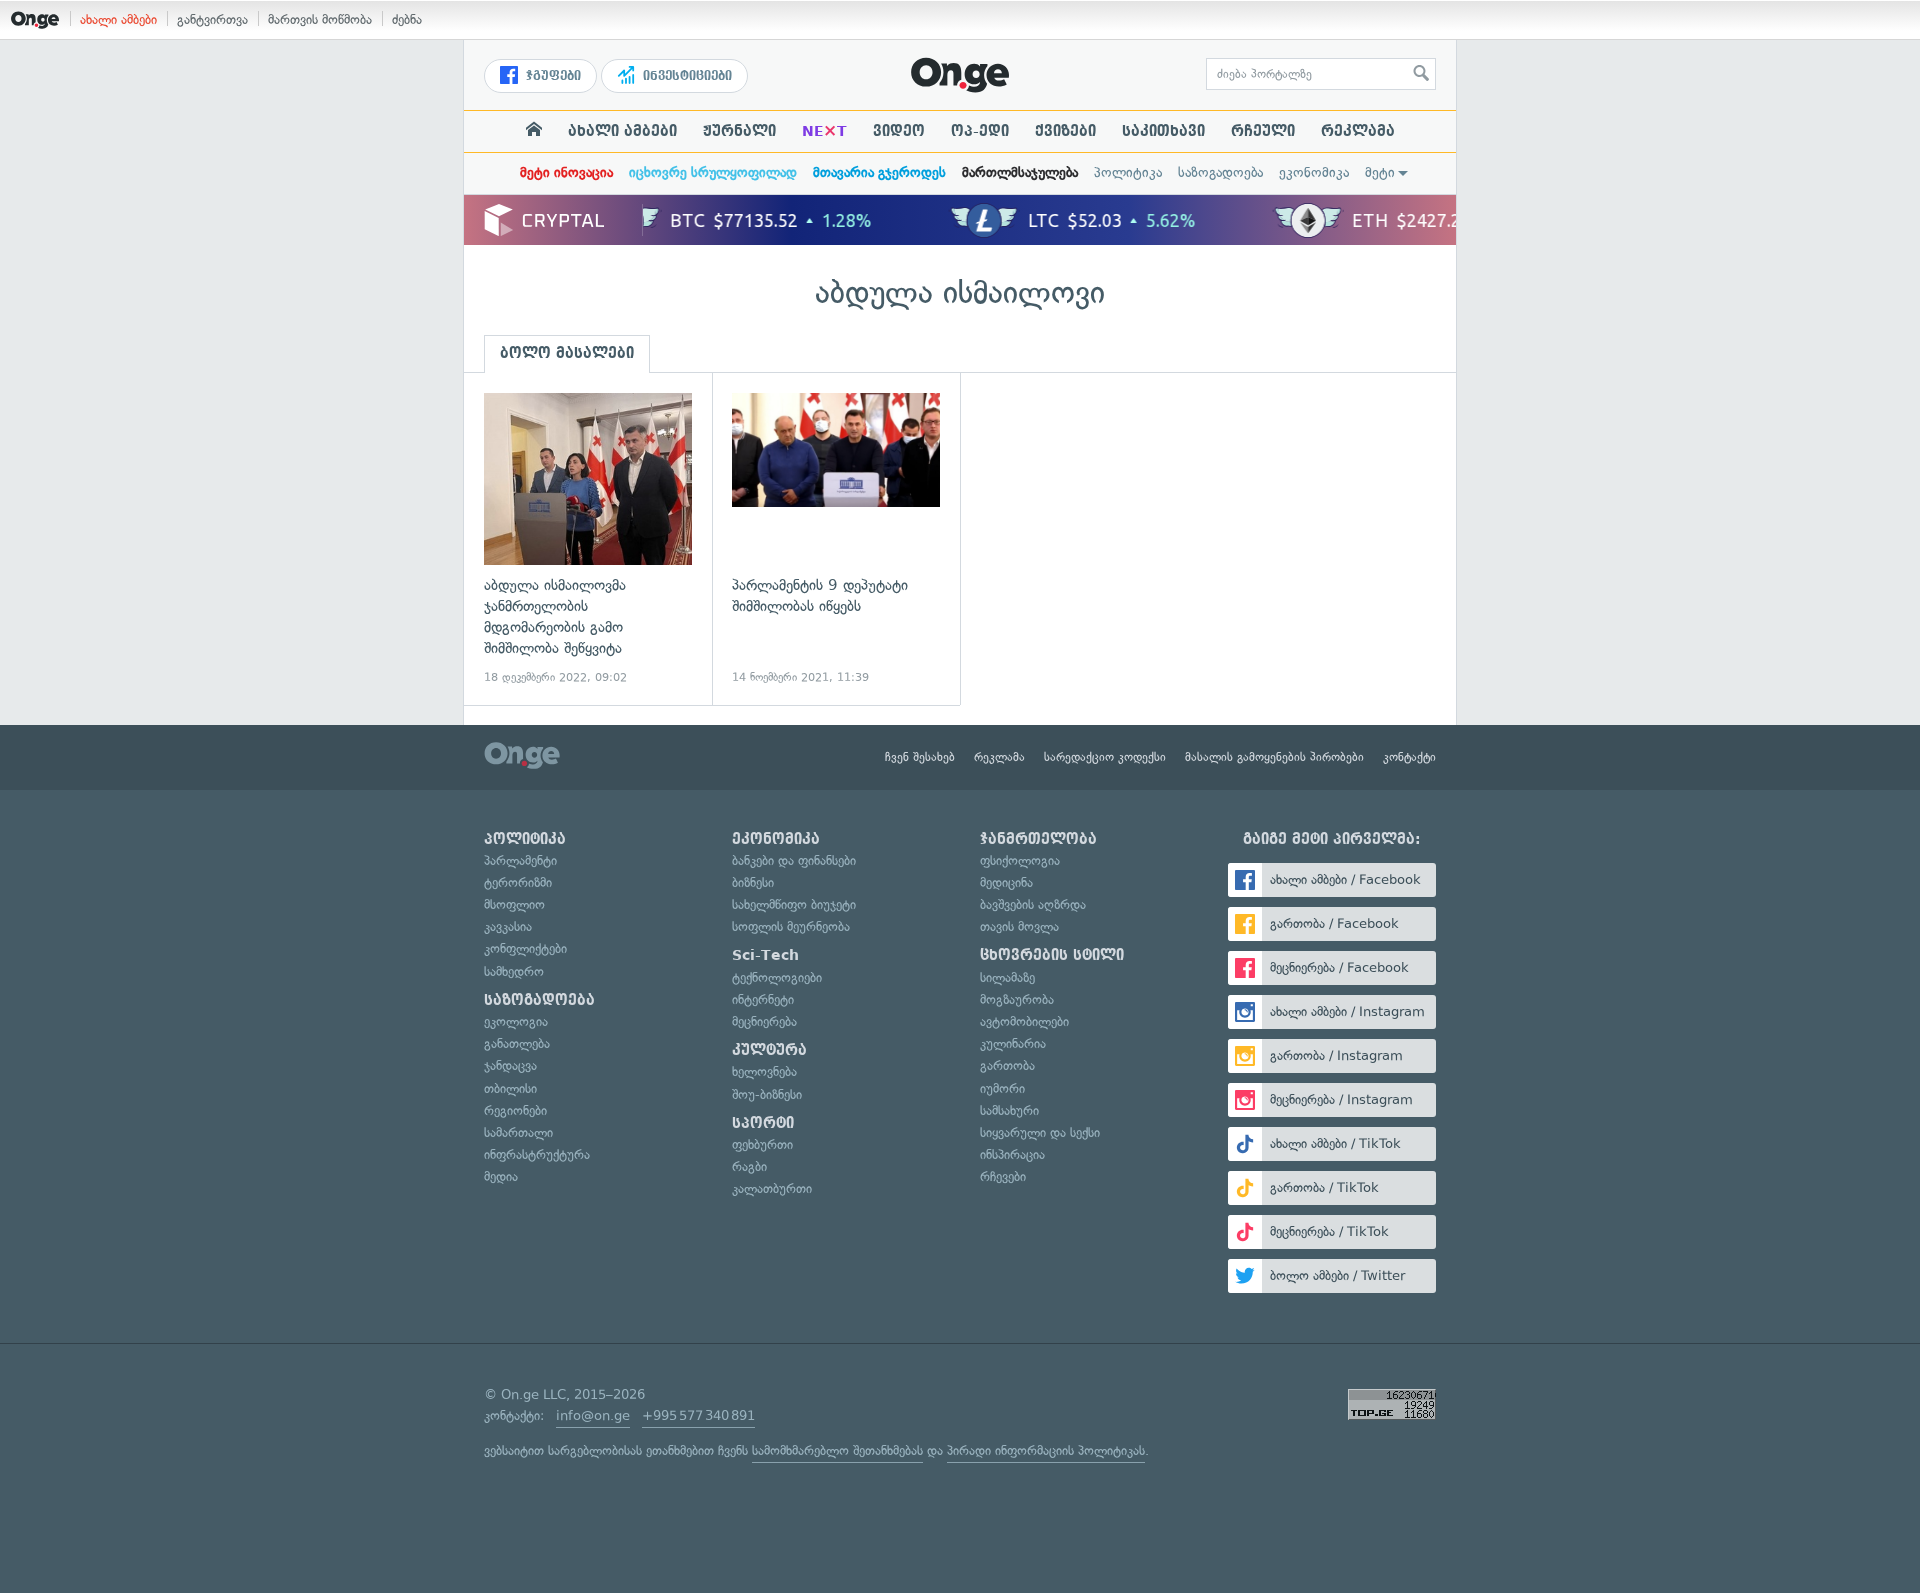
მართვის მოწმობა (320, 19)
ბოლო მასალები (567, 353)
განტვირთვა (212, 19)
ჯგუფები (551, 76)
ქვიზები (1065, 131)
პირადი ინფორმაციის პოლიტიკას (1046, 1450)
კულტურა (769, 1050)
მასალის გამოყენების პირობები (1274, 757)
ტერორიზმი (518, 882)
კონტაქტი (1409, 757)
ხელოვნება (764, 1071)
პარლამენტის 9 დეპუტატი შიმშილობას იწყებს (836, 539)
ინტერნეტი (763, 999)
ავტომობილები (1024, 1021)
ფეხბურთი (762, 1144)
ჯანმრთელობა (1038, 839)
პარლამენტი (520, 860)
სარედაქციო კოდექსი (1105, 757)
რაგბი (749, 1166)
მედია (501, 1176)
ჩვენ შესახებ (920, 757)
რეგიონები (515, 1110)
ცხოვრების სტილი (1052, 955)
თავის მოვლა (1019, 926)
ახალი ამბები (118, 19)
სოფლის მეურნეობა (791, 926)
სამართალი (518, 1132)
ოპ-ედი (980, 131)
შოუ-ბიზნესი (767, 1094)
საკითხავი (1163, 131)
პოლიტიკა (1128, 172)
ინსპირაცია (1012, 1154)
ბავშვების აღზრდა (1033, 904)
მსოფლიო (514, 904)
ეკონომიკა (1314, 172)
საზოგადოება (1220, 172)
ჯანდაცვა (510, 1065)
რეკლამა (1358, 131)
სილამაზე (1007, 977)
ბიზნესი (753, 882)
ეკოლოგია (516, 1021)
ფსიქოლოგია (1020, 860)
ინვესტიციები (685, 76)
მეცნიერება (764, 1021)
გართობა (1007, 1065)
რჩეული (1263, 131)
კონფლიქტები (525, 948)
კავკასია (508, 926)
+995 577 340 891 (698, 1415)
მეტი (1380, 172)
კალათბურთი (772, 1188)
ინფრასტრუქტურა (537, 1154)
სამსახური (1009, 1110)
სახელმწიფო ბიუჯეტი (794, 904)
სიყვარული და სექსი (1040, 1132)
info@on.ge (593, 1415)
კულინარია (1013, 1043)
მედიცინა (1006, 882)
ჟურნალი (739, 131)
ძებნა (407, 19)
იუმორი (1002, 1088)
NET (824, 131)
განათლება (517, 1043)
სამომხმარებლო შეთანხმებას (837, 1450)
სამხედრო (514, 971)
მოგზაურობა (1017, 999)
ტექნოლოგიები (777, 977)
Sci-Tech (765, 955)
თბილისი (510, 1088)
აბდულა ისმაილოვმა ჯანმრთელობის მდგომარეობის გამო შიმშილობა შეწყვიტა (588, 539)
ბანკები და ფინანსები (794, 860)
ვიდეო (899, 131)
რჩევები (1003, 1176)
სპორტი (763, 1123)
